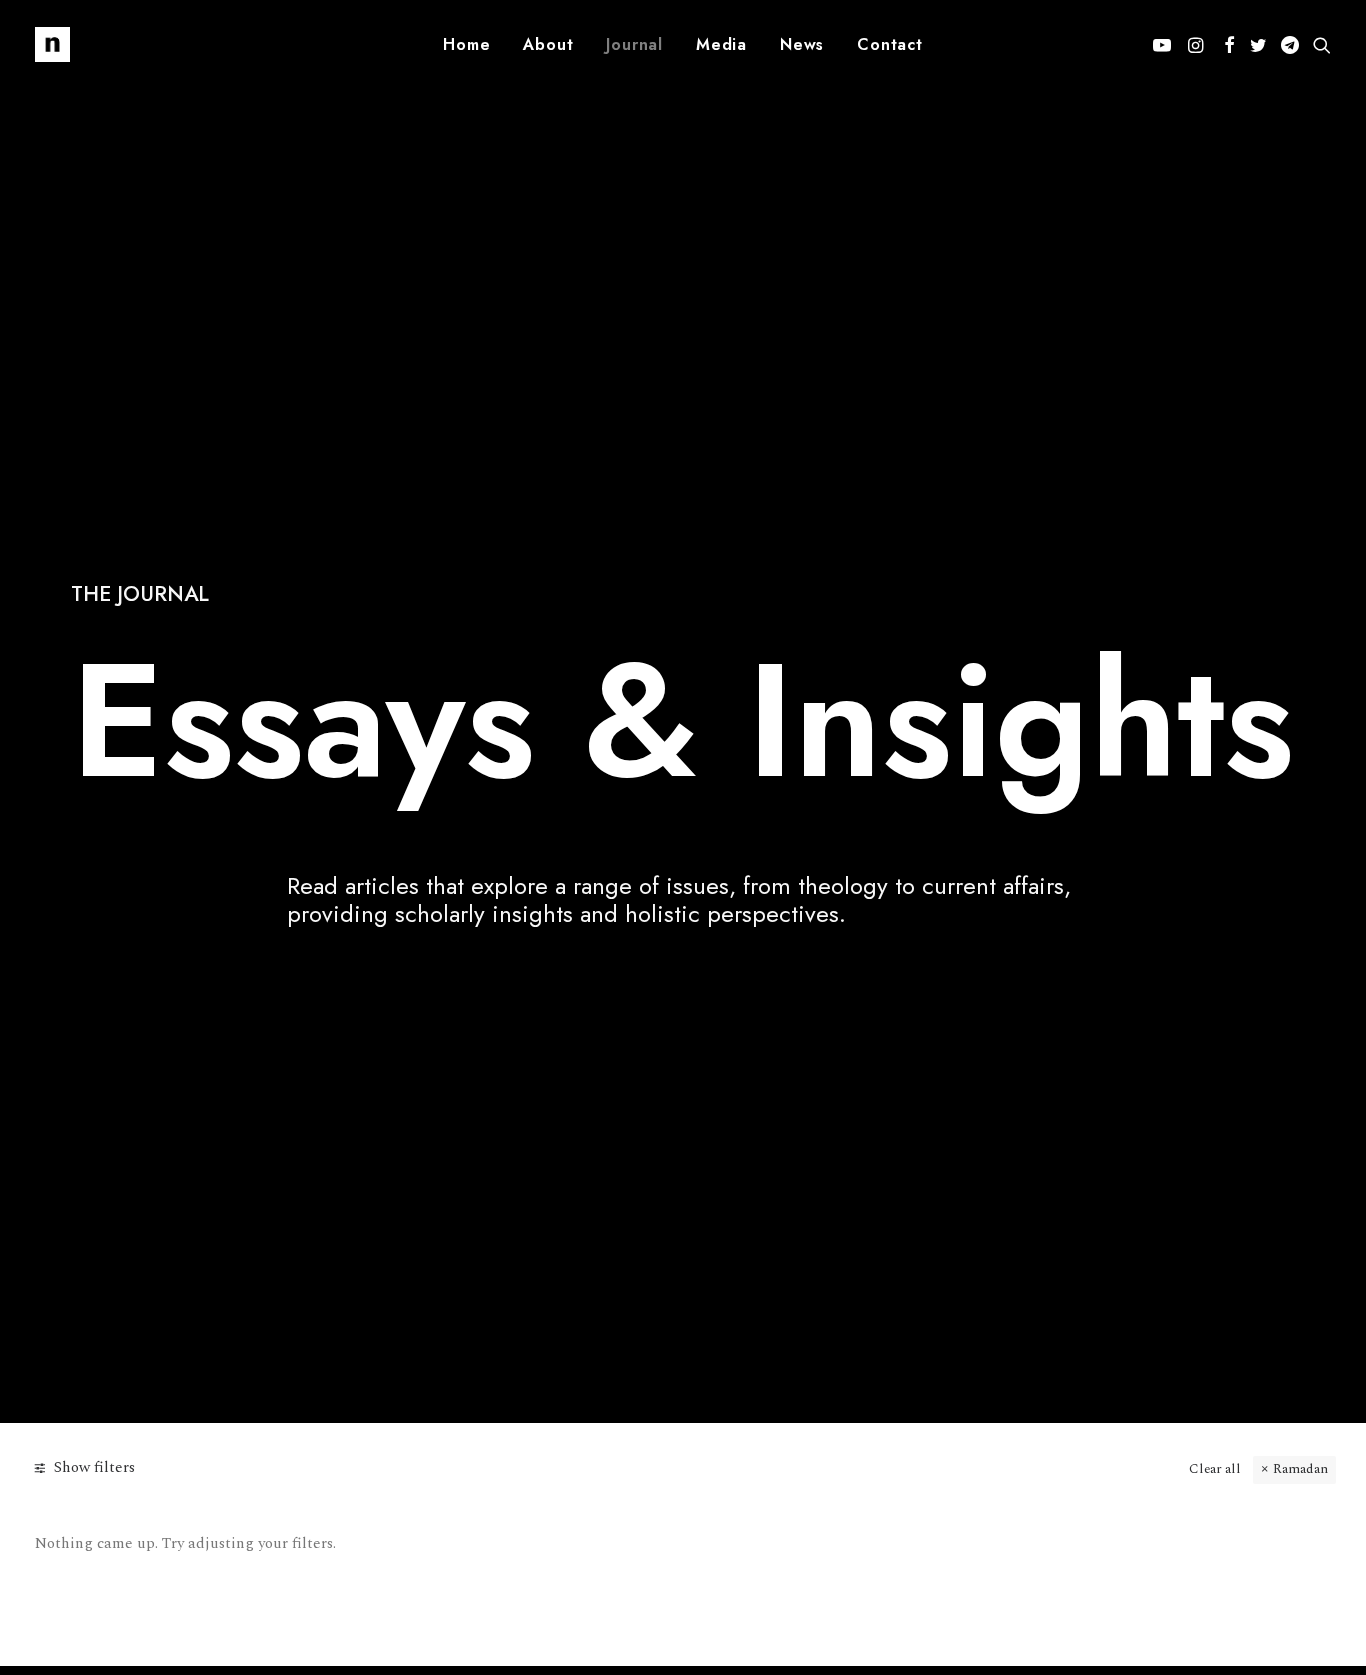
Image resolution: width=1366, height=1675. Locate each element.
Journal (634, 44)
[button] (1165, 44)
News (802, 44)
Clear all (1215, 1469)
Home (466, 44)
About (548, 44)
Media (721, 44)
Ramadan (1300, 1469)
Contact (890, 44)
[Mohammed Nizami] (52, 44)
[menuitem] (466, 44)
